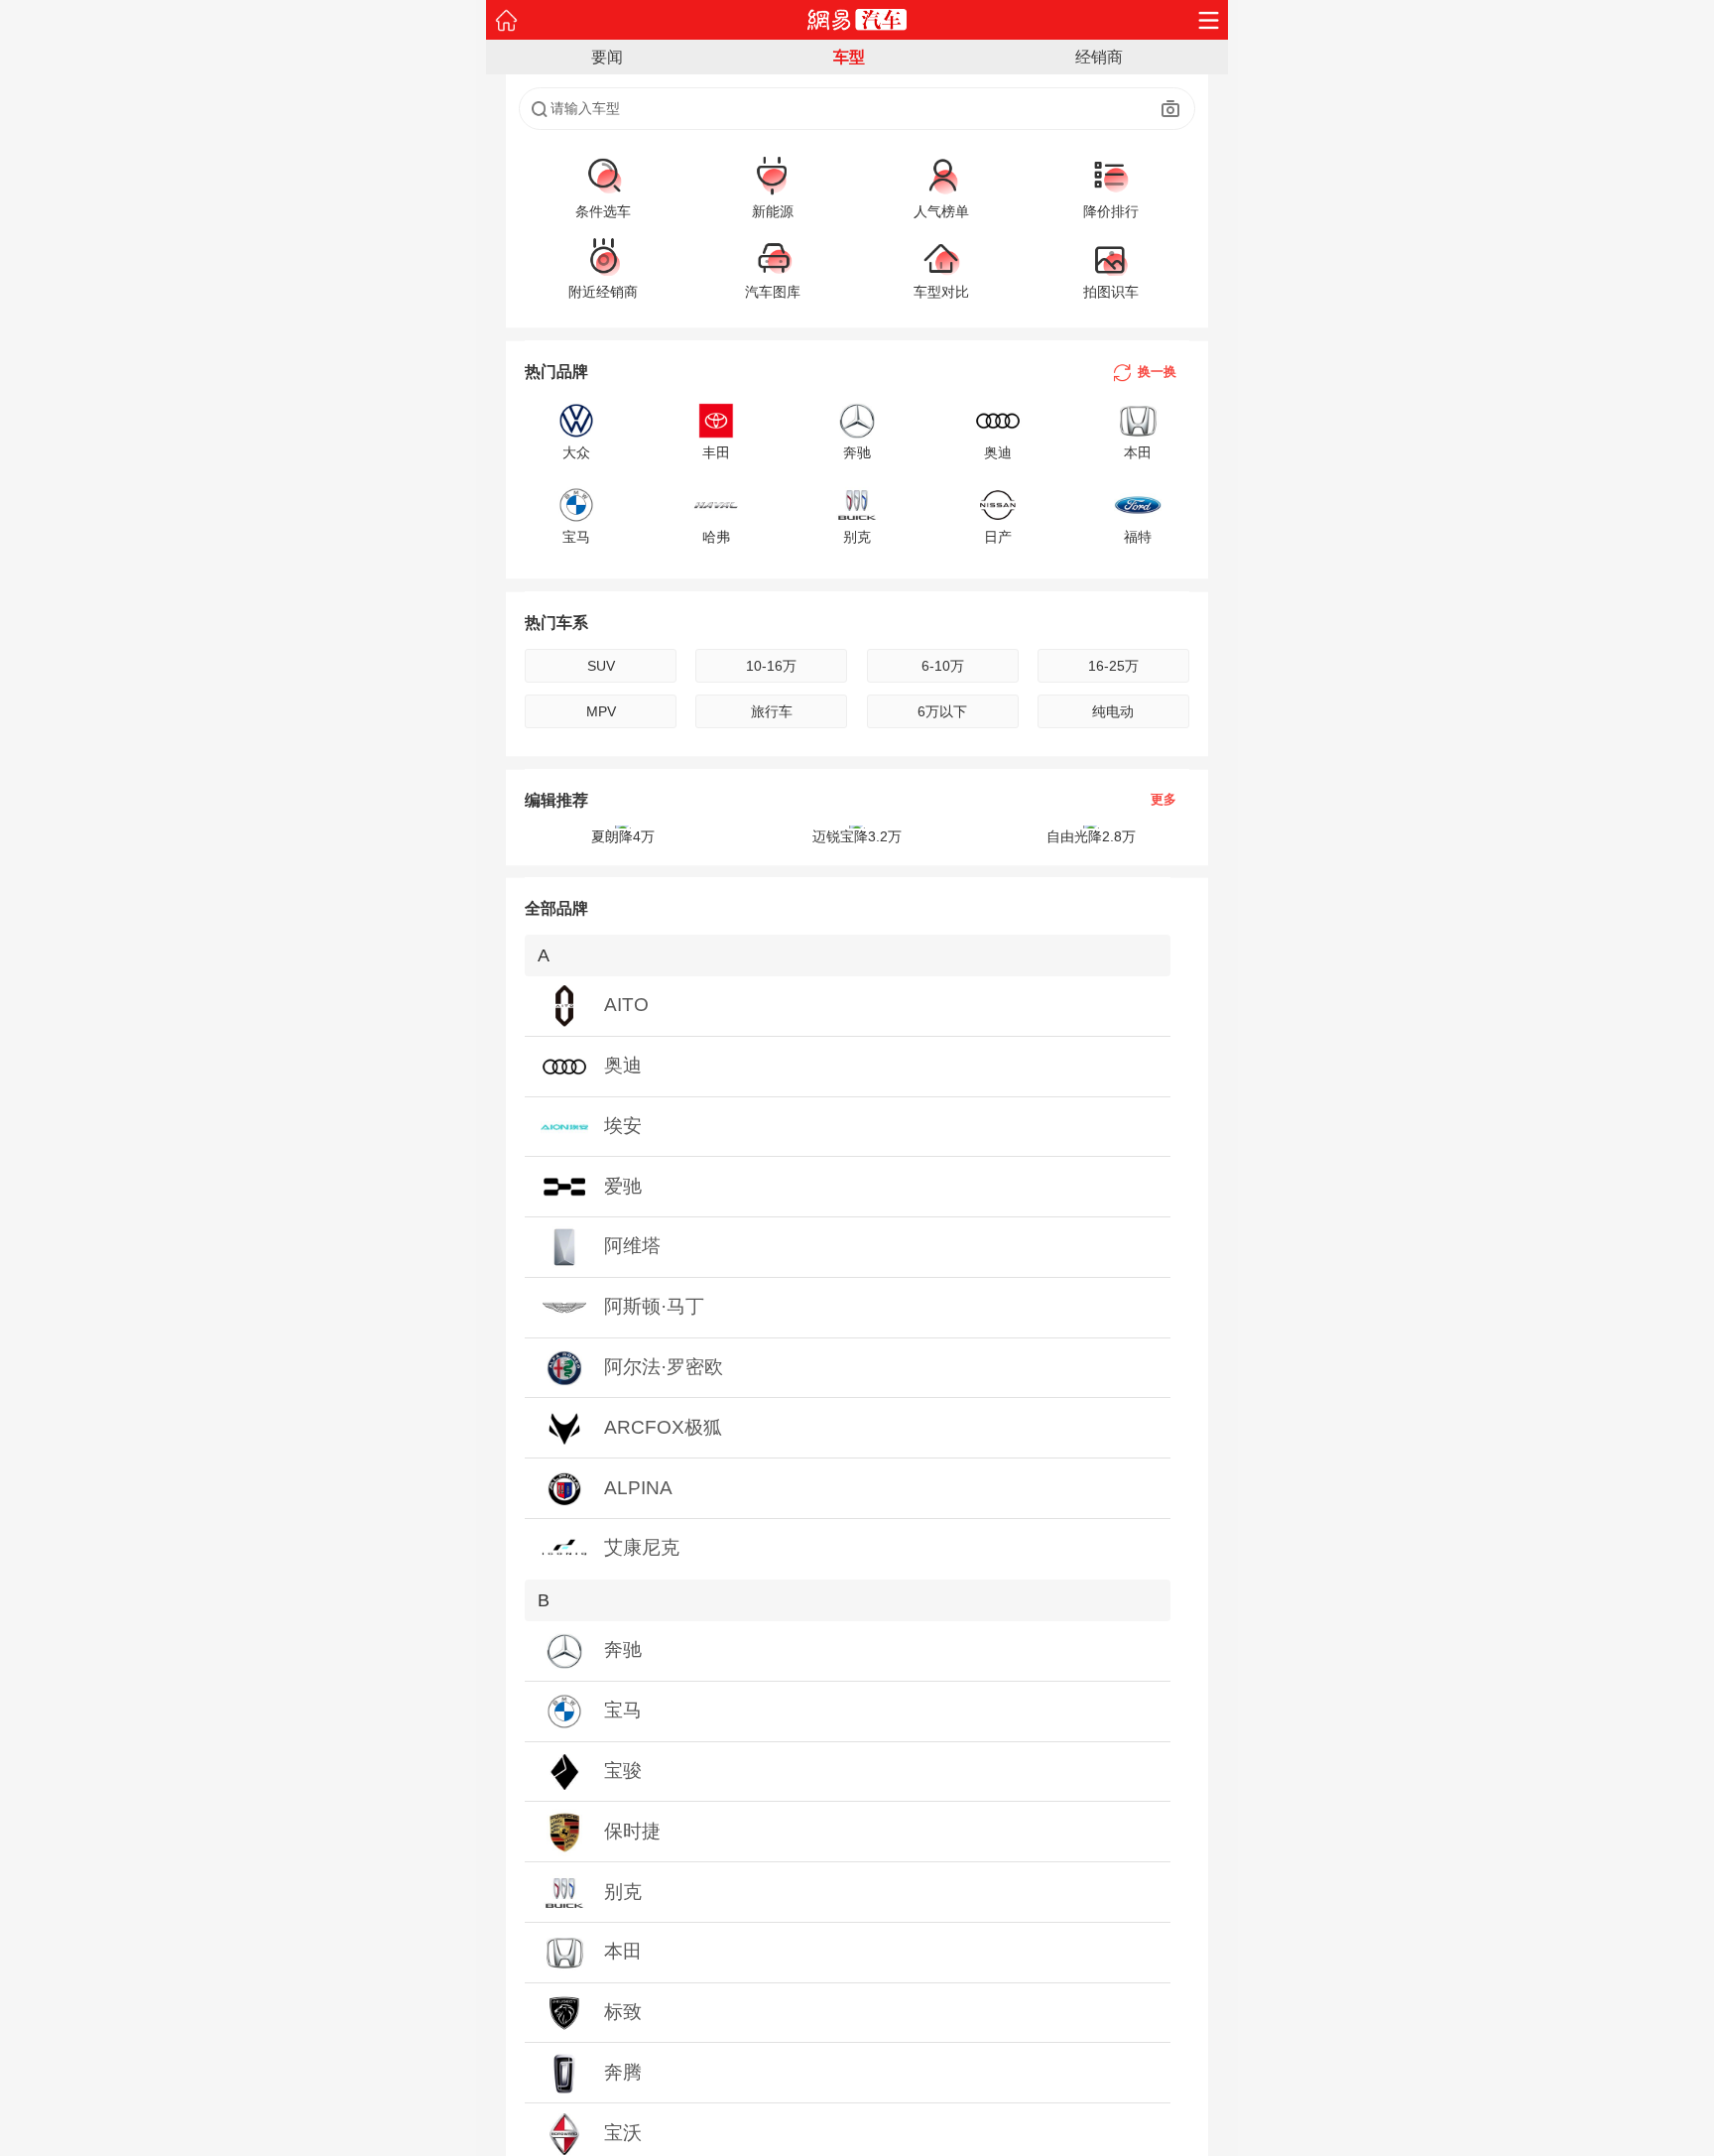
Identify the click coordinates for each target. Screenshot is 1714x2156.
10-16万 (771, 666)
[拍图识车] (1171, 109)
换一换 (1157, 372)
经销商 (1099, 57)
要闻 (607, 57)
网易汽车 (857, 20)
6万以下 (942, 711)
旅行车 (772, 711)
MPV (601, 711)
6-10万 (943, 666)
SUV (601, 666)
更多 (1163, 800)
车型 (849, 57)
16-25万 (1113, 666)
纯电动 (1113, 711)
